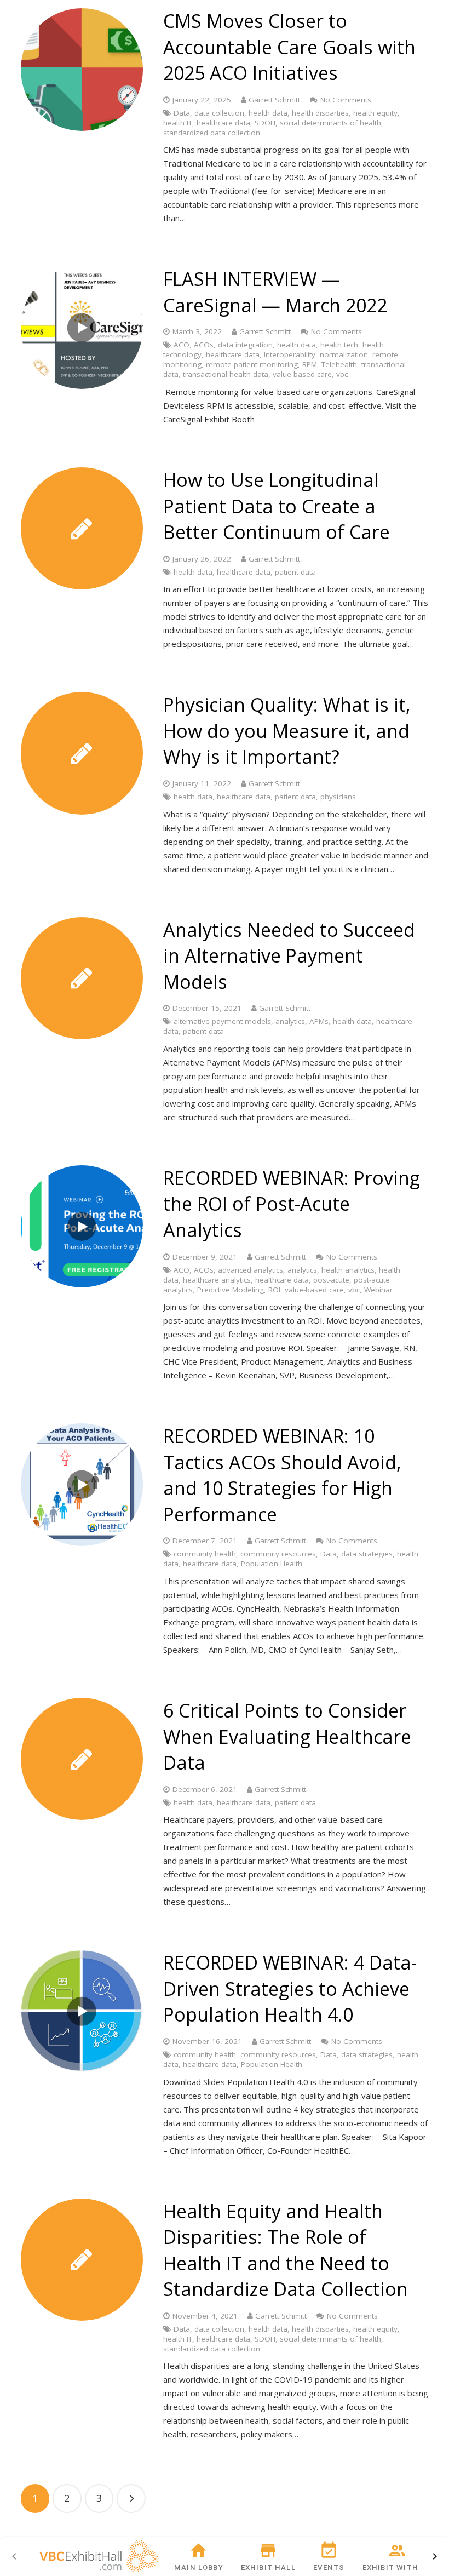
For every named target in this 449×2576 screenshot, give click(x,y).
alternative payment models (222, 1021)
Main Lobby (199, 2568)
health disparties (320, 113)
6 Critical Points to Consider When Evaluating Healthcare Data (287, 1736)
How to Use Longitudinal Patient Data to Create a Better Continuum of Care (277, 506)
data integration (245, 345)
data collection (219, 113)
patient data (295, 572)
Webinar (378, 1290)
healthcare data (223, 123)
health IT (178, 123)
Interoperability (290, 354)
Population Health (272, 1564)
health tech (339, 345)
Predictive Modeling (231, 1290)
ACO (182, 345)
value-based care (302, 374)
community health (205, 1554)
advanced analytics (251, 1270)
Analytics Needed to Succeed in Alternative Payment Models (289, 956)
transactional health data (226, 374)
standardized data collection (212, 133)
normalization (344, 354)
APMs (319, 1021)
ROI (274, 1290)
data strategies (367, 1554)
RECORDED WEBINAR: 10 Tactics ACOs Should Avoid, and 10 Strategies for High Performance (282, 1475)
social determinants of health (330, 123)
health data (268, 113)
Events (329, 2568)
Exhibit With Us (397, 2568)
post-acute (331, 1280)
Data (182, 113)
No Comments (346, 100)
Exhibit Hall (268, 2568)
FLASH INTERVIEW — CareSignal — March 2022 (275, 292)
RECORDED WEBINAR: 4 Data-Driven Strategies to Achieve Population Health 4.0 (290, 1988)
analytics (290, 1021)
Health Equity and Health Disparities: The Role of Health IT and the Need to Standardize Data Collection (286, 2250)
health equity (375, 113)
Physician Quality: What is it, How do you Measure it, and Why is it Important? (287, 731)
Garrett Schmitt (274, 100)
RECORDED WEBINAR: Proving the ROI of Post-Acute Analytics (292, 1204)
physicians (338, 797)
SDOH (265, 123)
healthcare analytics (217, 1280)
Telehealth (339, 364)
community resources (278, 1554)
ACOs (204, 345)
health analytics (348, 1270)
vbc (342, 374)
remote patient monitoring (252, 364)
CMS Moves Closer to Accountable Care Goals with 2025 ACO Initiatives (289, 47)
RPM (310, 364)
